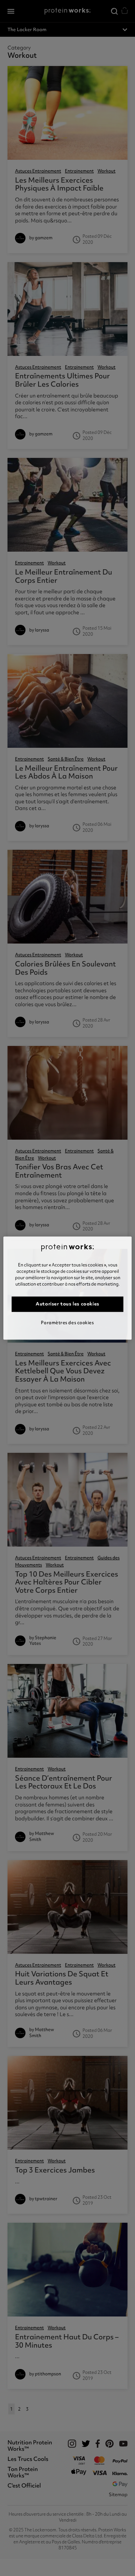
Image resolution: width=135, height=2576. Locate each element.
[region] (67, 1288)
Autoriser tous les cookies (67, 1304)
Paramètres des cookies (67, 1323)
